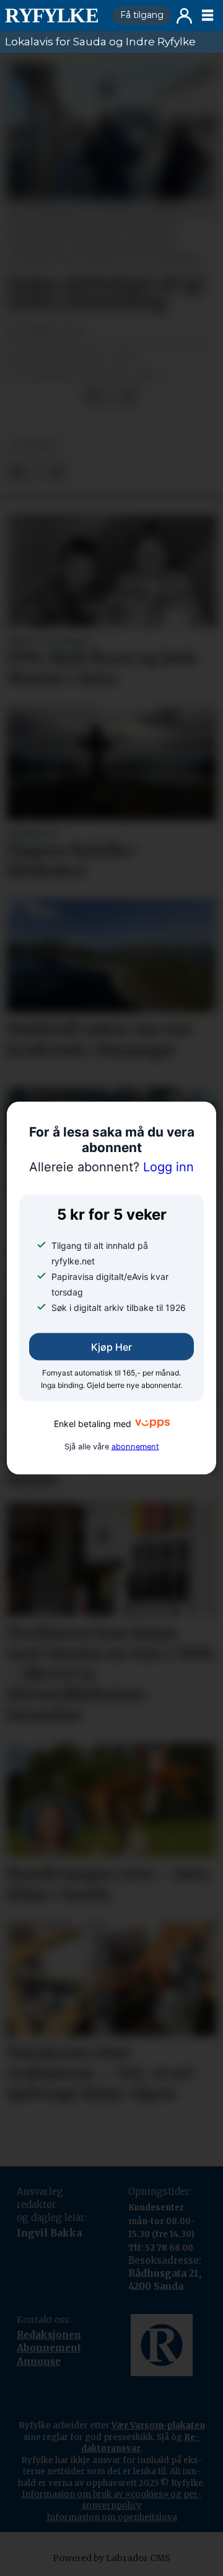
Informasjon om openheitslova (112, 2517)
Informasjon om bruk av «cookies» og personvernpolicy (112, 2500)
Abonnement (49, 2348)
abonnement (135, 1446)
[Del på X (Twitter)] (111, 397)
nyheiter (36, 446)
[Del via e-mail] (129, 397)
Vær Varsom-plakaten (158, 2425)
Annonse (39, 2362)
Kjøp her (111, 1347)
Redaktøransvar (141, 2443)
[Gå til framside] (54, 16)
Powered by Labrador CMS (111, 2558)
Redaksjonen (49, 2335)
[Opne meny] (208, 16)
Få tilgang (142, 15)
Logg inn (184, 16)
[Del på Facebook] (92, 397)
